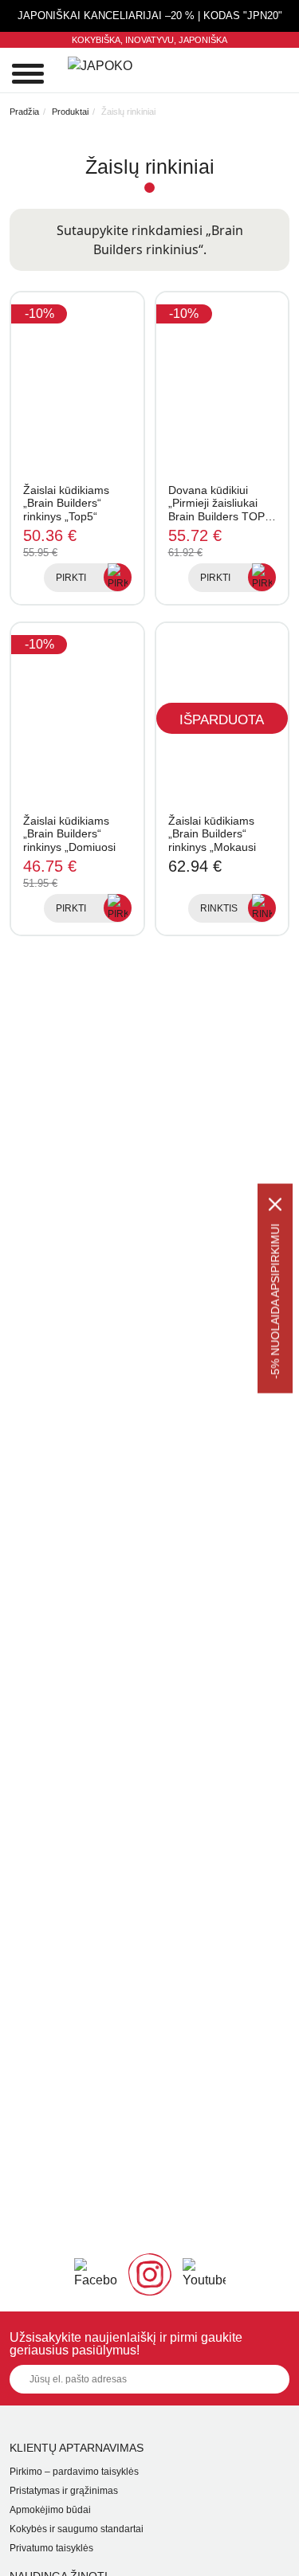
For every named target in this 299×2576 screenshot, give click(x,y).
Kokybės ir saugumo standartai (77, 2529)
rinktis (219, 908)
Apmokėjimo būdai (50, 2510)
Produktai (70, 112)
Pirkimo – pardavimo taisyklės (74, 2472)
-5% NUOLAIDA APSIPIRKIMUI (275, 1301)
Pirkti (71, 578)
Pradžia (24, 112)
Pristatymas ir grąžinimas (64, 2491)
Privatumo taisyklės (51, 2548)
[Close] (275, 1204)
